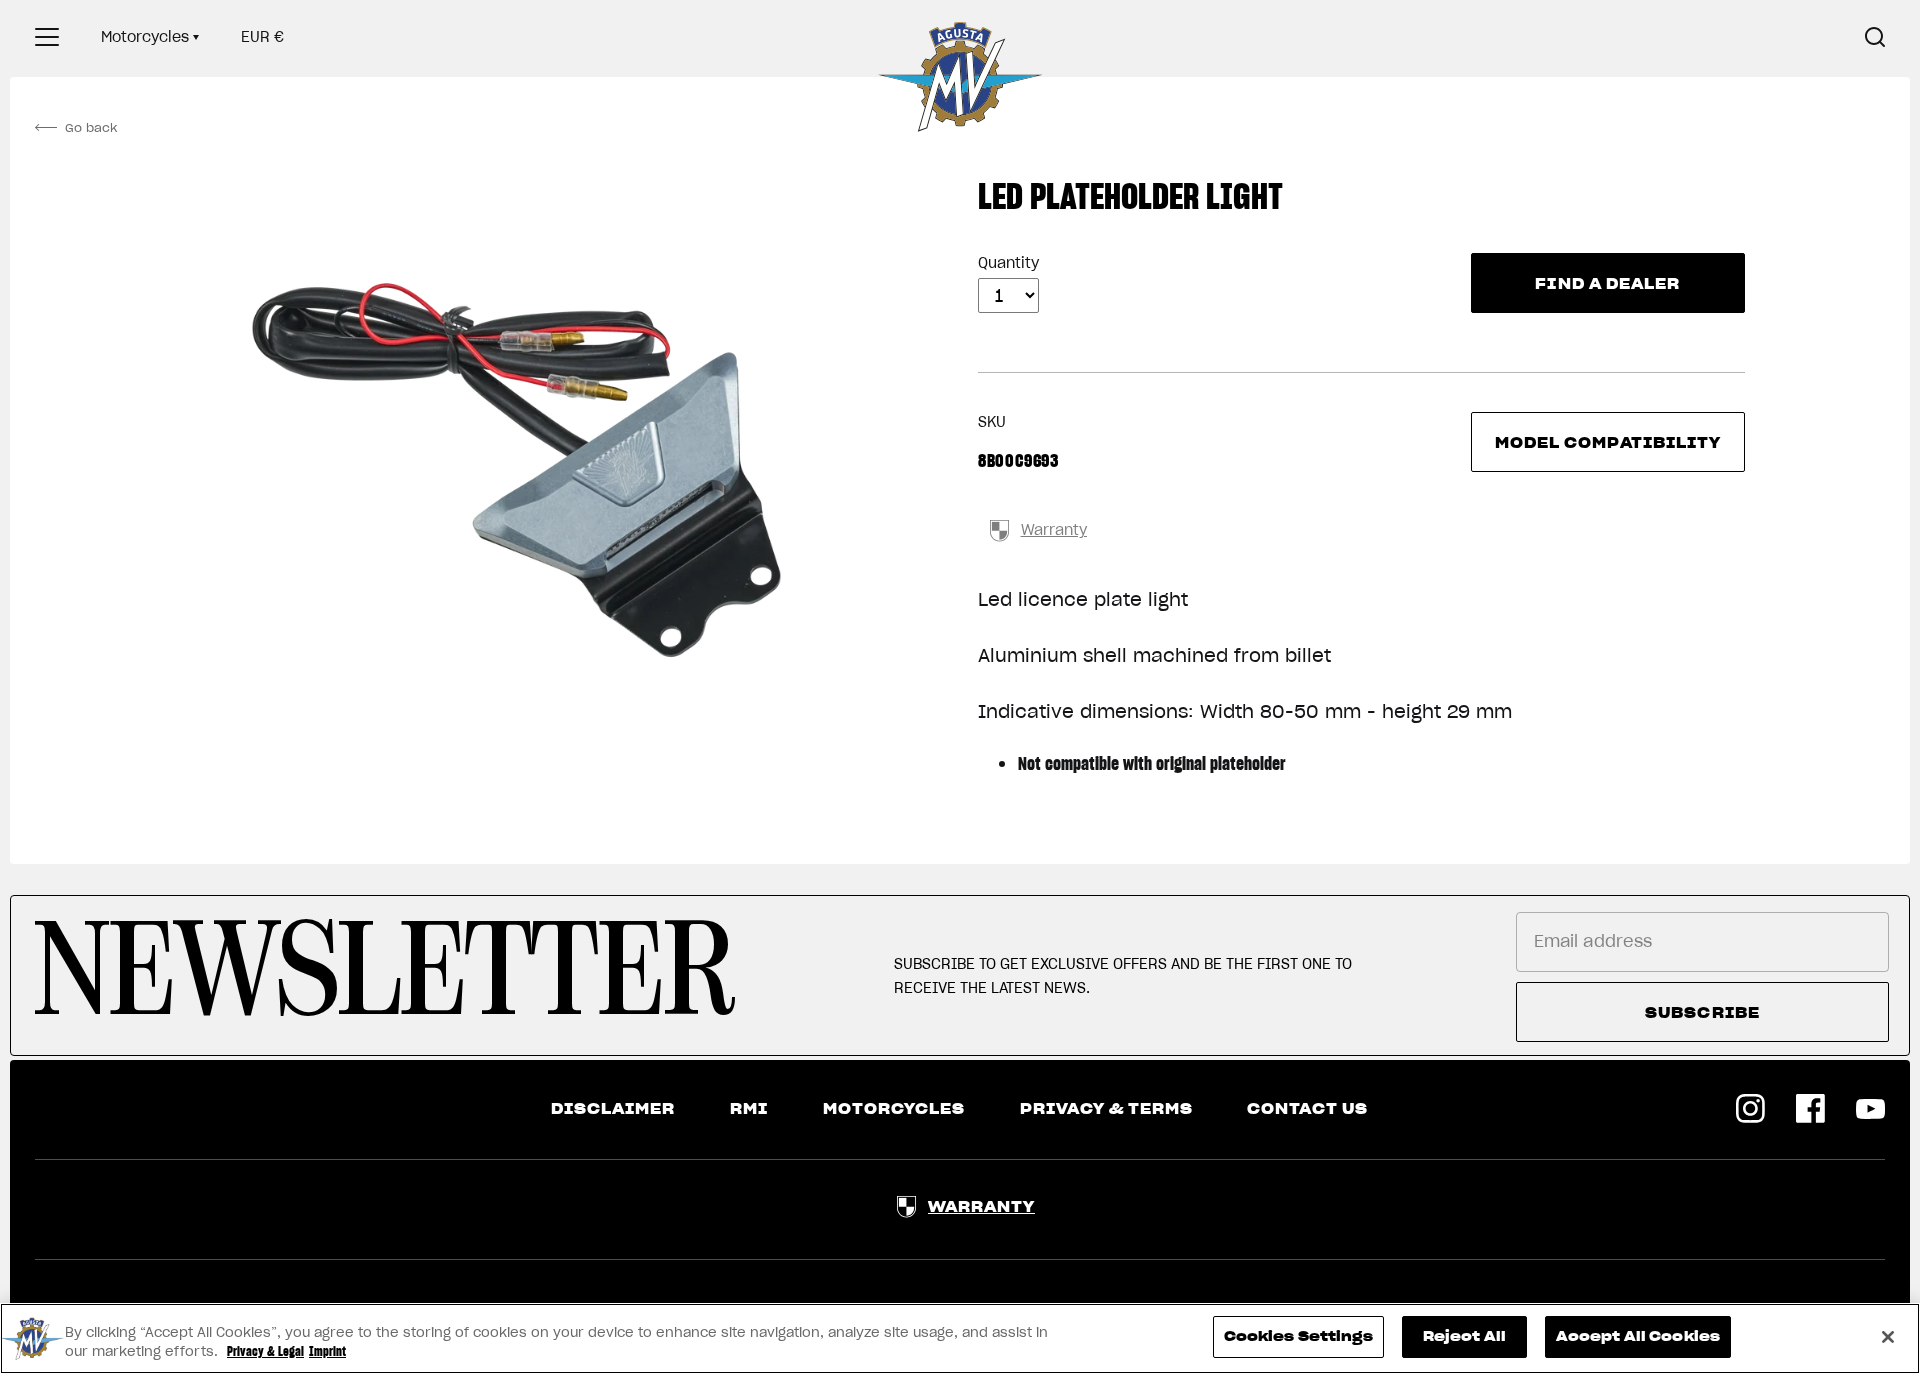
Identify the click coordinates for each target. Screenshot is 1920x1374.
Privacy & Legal (265, 1352)
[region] (960, 1338)
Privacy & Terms (1106, 1109)
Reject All (1464, 1336)
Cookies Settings (1298, 1336)
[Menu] (47, 37)
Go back (91, 127)
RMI (749, 1109)
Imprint (327, 1352)
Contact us (1307, 1109)
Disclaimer (613, 1109)
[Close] (1888, 1337)
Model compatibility (1608, 443)
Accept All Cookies (1638, 1336)
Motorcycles (145, 37)
